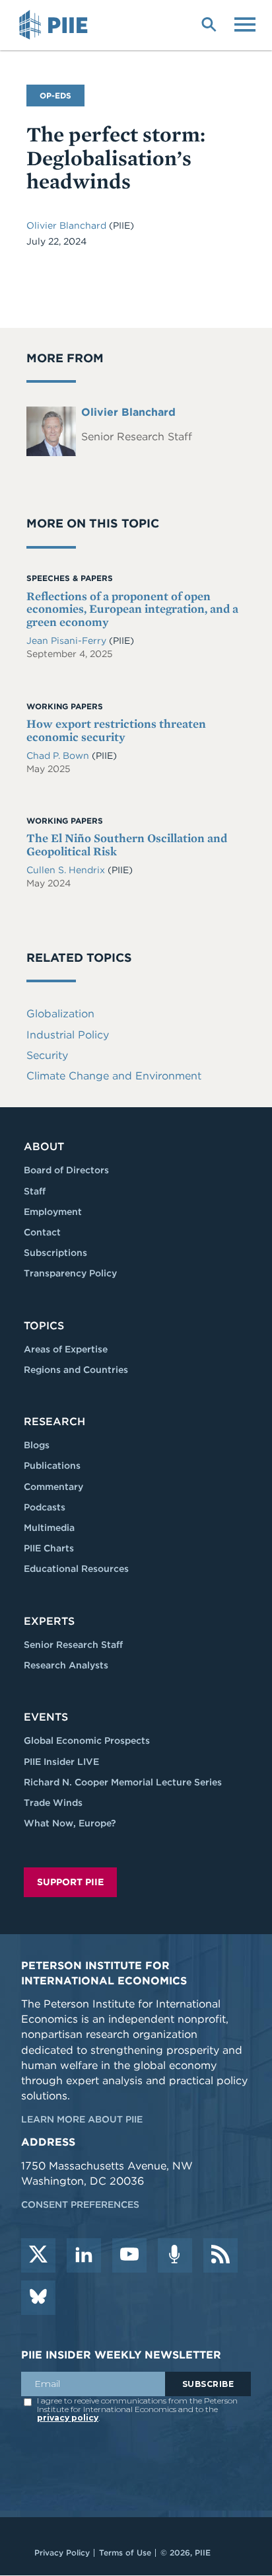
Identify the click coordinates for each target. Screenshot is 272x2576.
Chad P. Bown (59, 756)
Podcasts (45, 1507)
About (44, 1147)
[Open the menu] (245, 23)
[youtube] (129, 2255)
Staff (35, 1191)
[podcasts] (175, 2255)
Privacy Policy (62, 2553)
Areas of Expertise (66, 1349)
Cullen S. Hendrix (67, 870)
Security (47, 1055)
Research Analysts (66, 1665)
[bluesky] (38, 2298)
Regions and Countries (76, 1370)
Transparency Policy (70, 1273)
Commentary (53, 1487)
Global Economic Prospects (87, 1740)
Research (54, 1422)
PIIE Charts (49, 1548)
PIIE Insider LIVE (61, 1762)
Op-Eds (55, 96)
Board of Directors (66, 1170)
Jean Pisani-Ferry (66, 641)
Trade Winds (53, 1803)
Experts (49, 1621)
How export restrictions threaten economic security (116, 730)
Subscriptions (55, 1253)
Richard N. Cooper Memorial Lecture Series (123, 1782)
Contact (42, 1232)
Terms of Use (125, 2553)
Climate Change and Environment (114, 1076)
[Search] (209, 23)
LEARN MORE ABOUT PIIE (82, 2119)
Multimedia (49, 1528)
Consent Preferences (80, 2205)
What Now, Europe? (70, 1823)
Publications (52, 1465)
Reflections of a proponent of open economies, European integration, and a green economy (132, 609)
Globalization (60, 1014)
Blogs (37, 1445)
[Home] (55, 25)
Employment (53, 1212)
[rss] (221, 2255)
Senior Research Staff (73, 1645)
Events (46, 1717)
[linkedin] (84, 2255)
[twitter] (38, 2255)
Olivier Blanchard (68, 225)
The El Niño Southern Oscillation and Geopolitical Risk (127, 844)
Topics (44, 1326)
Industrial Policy (68, 1035)
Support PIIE (70, 1882)
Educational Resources (76, 1569)
